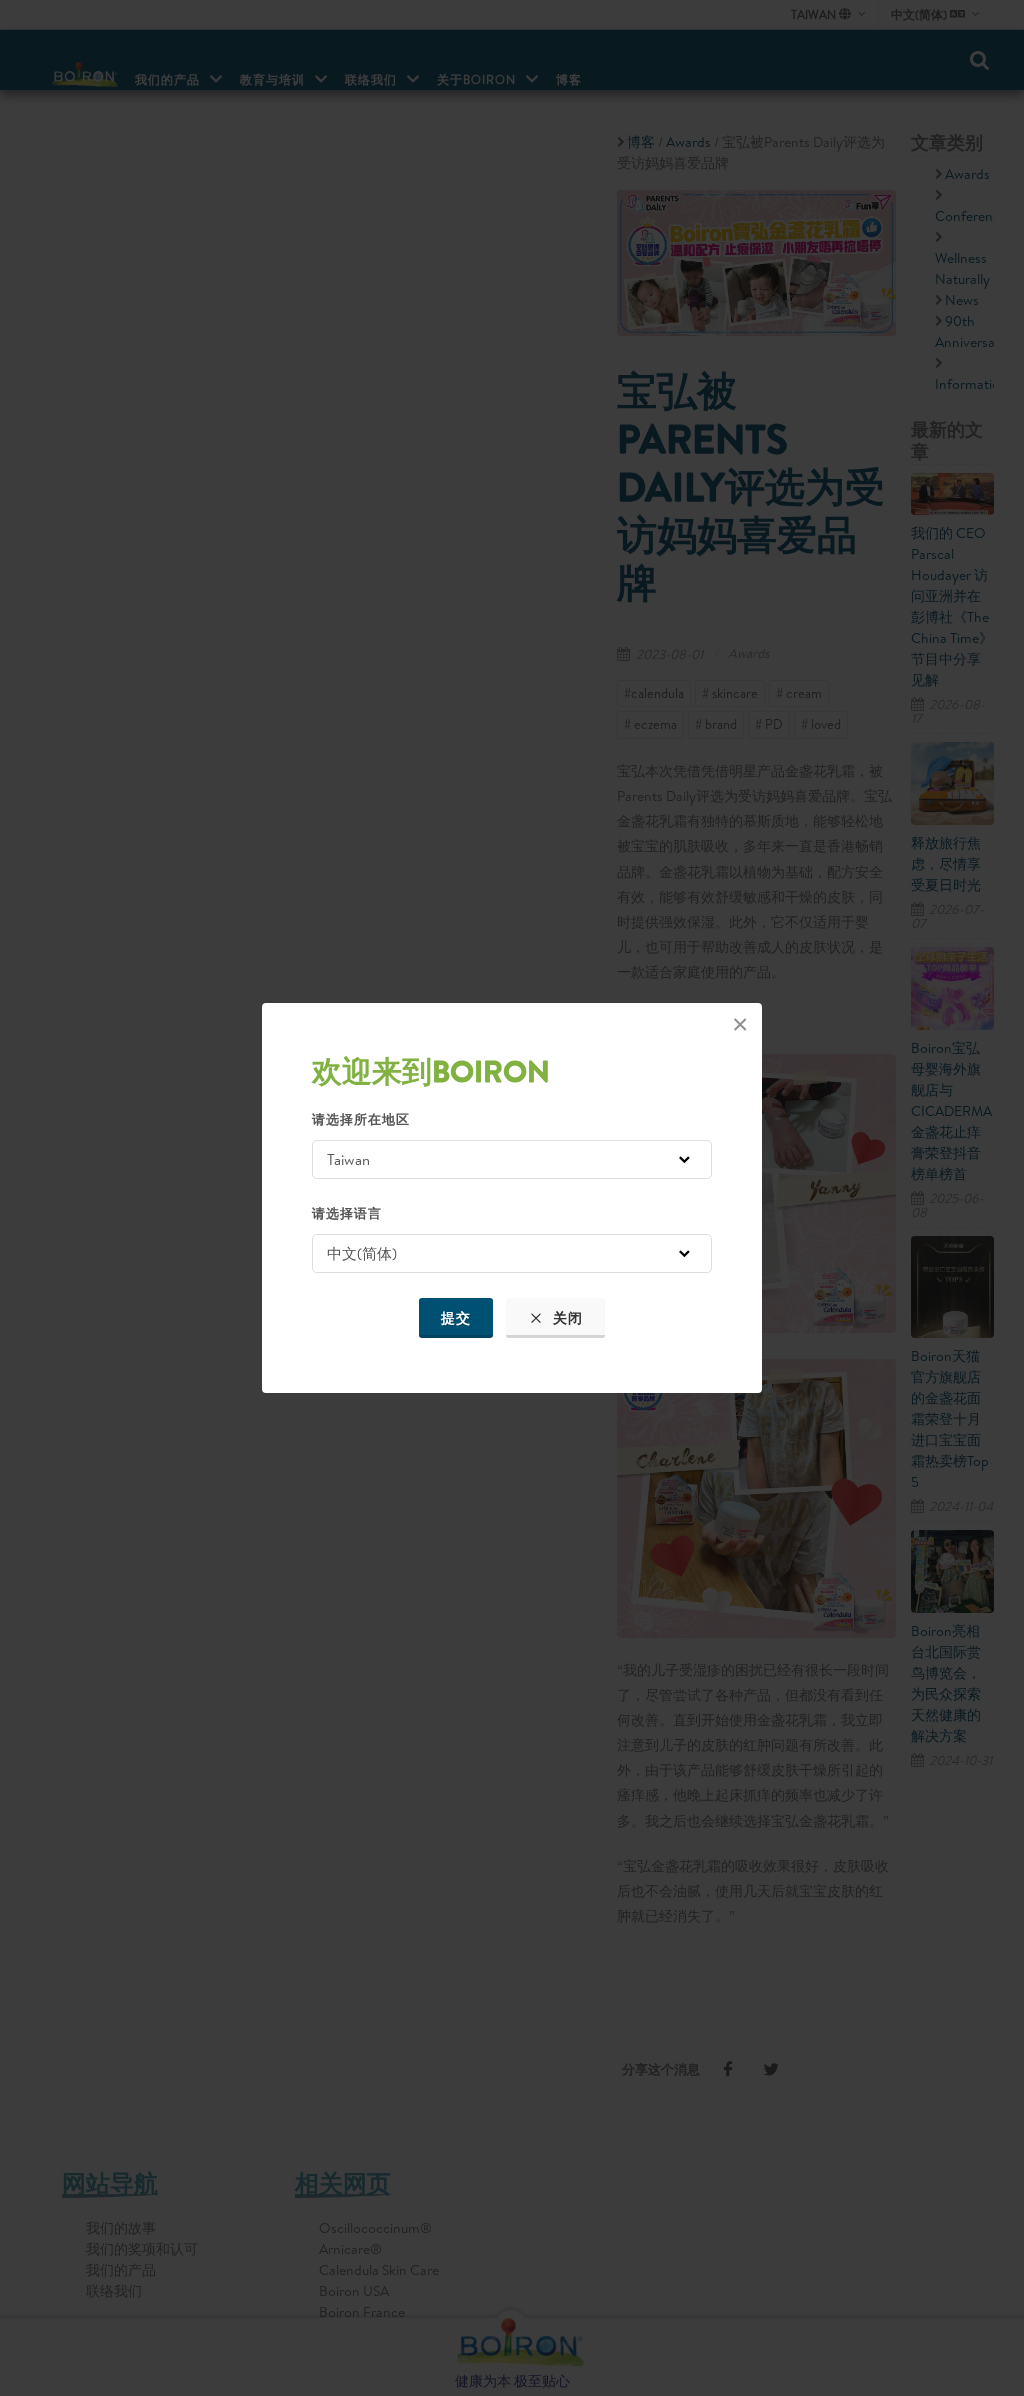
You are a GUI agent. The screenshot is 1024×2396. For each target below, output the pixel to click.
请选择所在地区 (361, 1119)
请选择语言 (347, 1213)
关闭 (566, 1318)
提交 (456, 1318)
